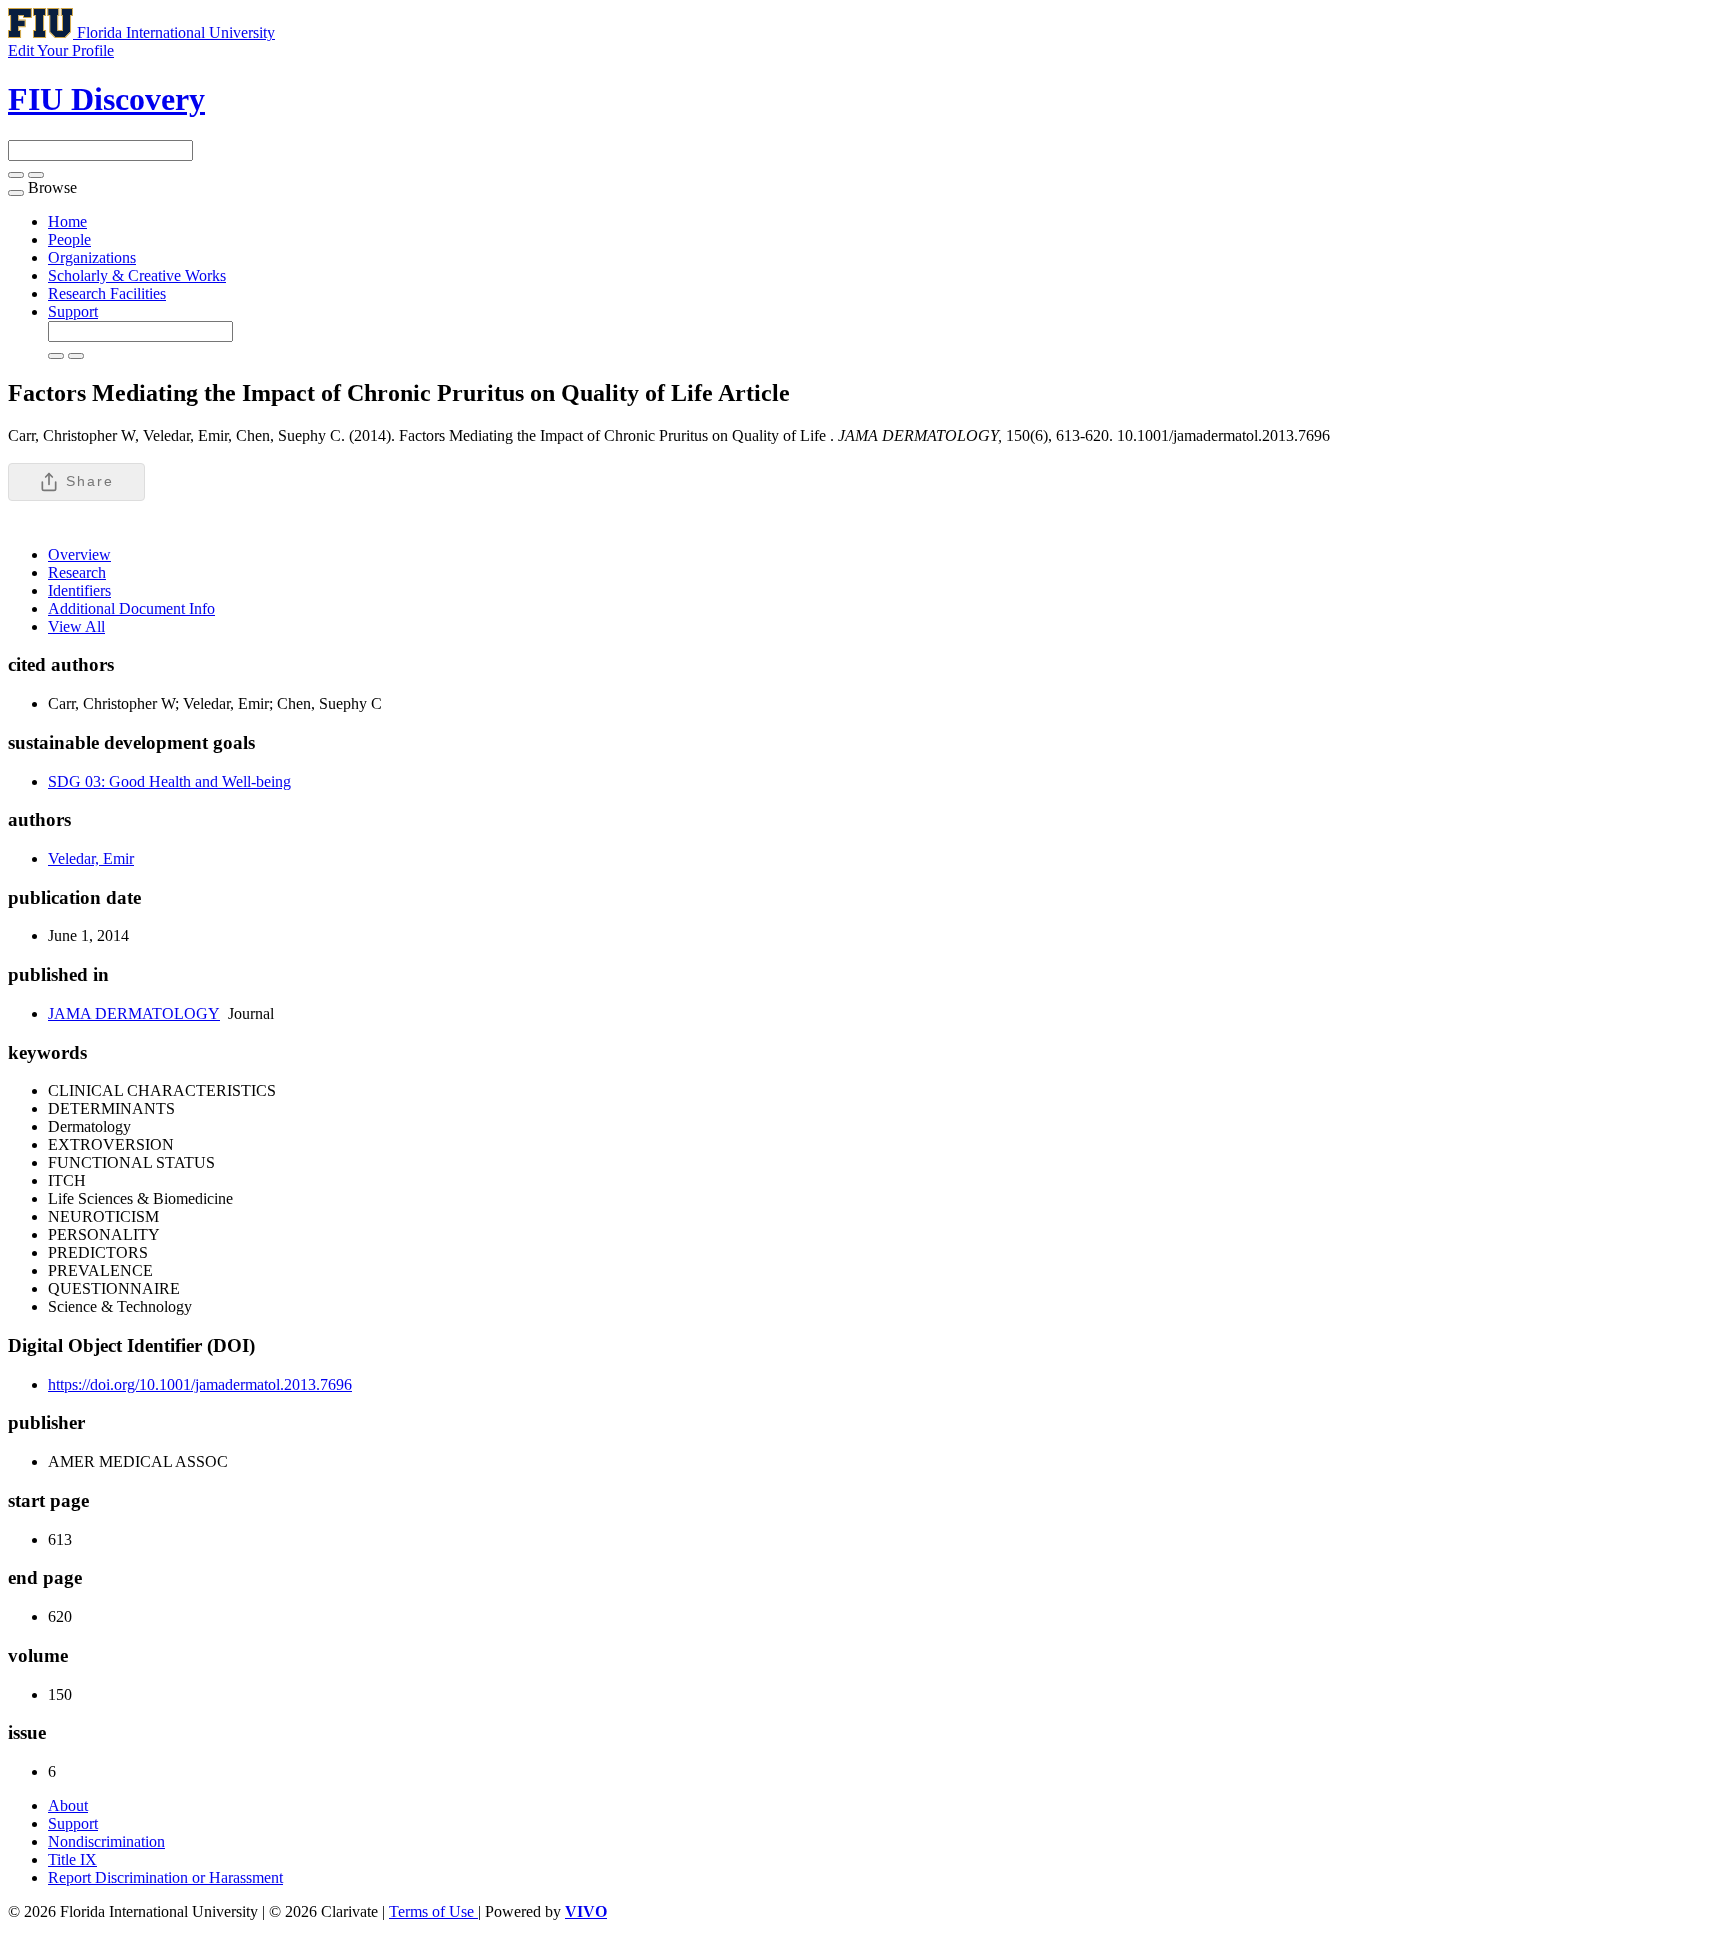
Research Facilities (107, 293)
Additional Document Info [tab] (131, 608)
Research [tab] (77, 572)
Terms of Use (433, 1911)
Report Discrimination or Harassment (165, 1877)
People (69, 239)
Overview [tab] (79, 554)
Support (73, 311)
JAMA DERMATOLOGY (134, 1013)
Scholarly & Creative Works (137, 275)
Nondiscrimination (106, 1841)
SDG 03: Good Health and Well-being (169, 781)
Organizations (92, 257)
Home (67, 221)
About (68, 1805)
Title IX (72, 1859)
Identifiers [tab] (79, 590)
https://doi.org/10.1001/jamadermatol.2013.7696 (200, 1384)
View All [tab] (76, 626)
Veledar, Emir (91, 858)
